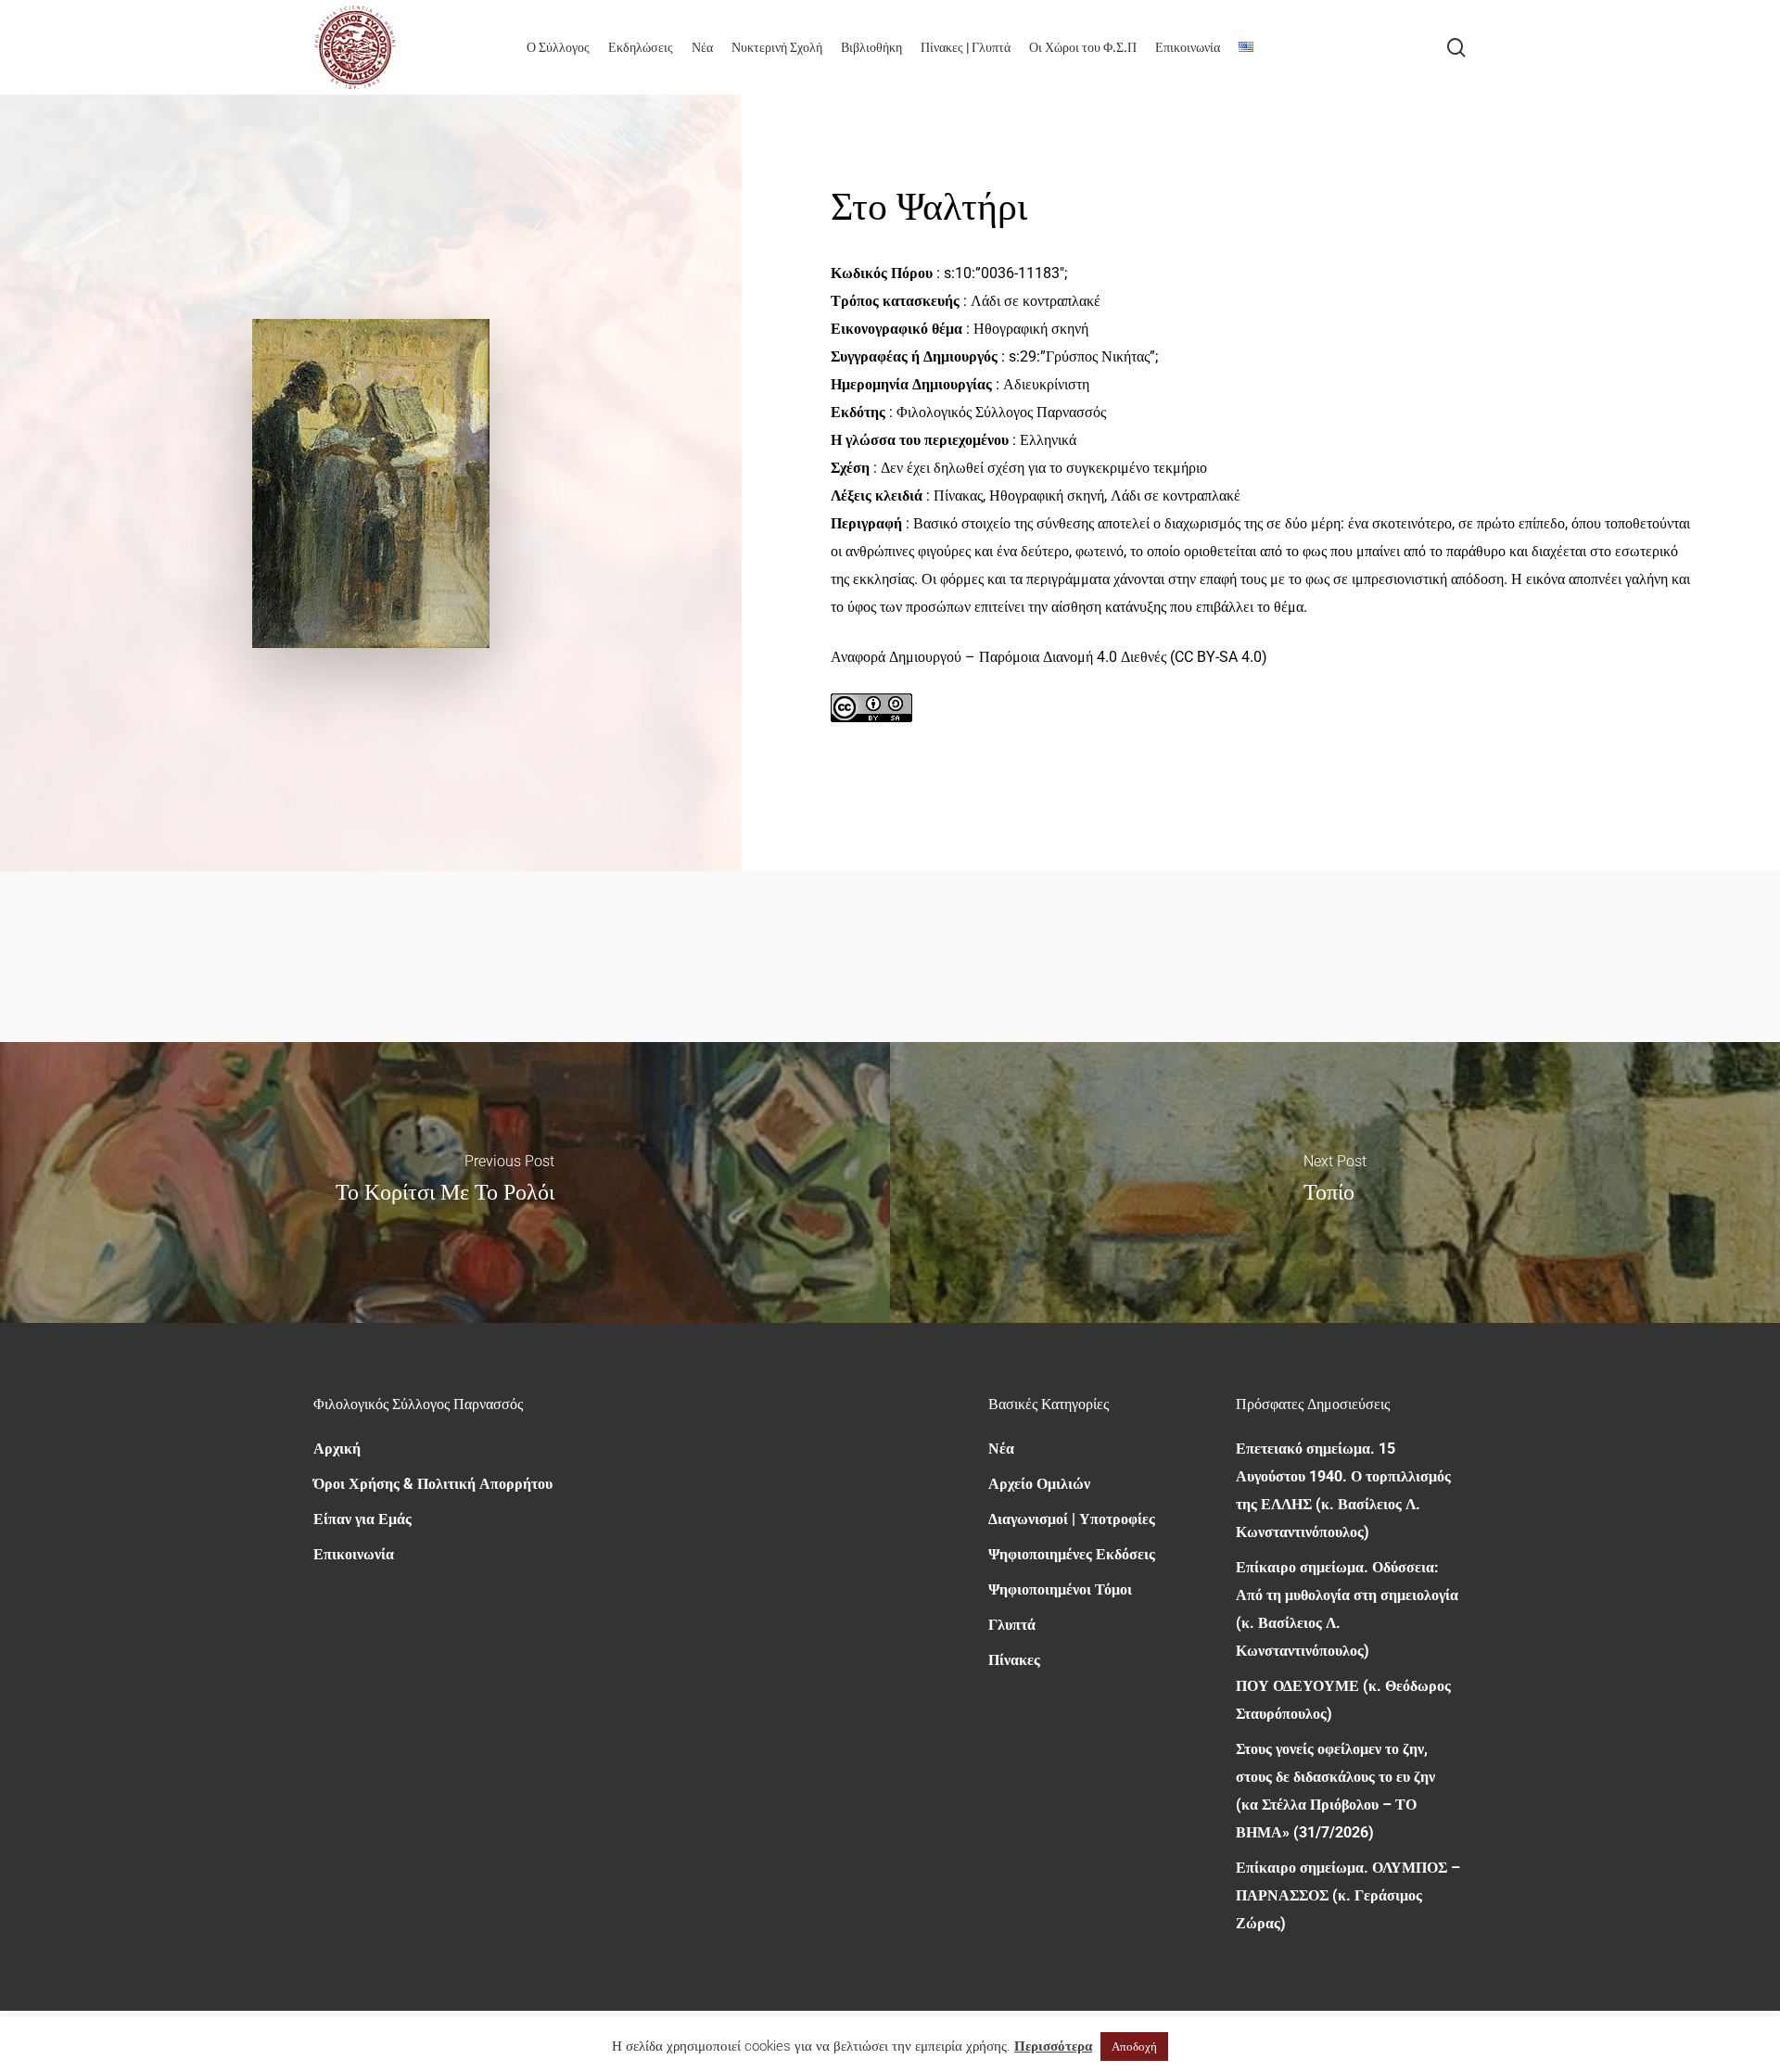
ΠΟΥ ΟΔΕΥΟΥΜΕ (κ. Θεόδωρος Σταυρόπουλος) (1343, 1700)
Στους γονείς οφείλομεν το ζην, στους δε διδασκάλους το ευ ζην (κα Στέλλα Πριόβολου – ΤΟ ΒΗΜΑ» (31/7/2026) (1335, 1791)
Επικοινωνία (354, 1554)
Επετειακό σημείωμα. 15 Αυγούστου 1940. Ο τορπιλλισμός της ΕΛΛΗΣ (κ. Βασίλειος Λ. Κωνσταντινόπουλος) (1343, 1490)
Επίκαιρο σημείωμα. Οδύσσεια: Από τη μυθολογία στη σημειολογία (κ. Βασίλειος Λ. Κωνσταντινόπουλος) (1347, 1609)
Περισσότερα (1053, 2046)
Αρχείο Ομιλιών (1039, 1484)
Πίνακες (1014, 1660)
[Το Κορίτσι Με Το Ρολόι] (445, 1182)
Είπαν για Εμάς (362, 1519)
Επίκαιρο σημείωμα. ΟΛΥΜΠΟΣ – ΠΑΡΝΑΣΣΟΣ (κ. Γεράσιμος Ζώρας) (1348, 1895)
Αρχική (337, 1449)
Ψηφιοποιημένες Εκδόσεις (1072, 1554)
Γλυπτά (1012, 1625)
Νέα (1001, 1449)
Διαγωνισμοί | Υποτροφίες (1072, 1519)
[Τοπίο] (1335, 1182)
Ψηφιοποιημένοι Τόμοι (1060, 1589)
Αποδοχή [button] (1134, 2047)
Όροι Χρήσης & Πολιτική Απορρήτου (433, 1484)
